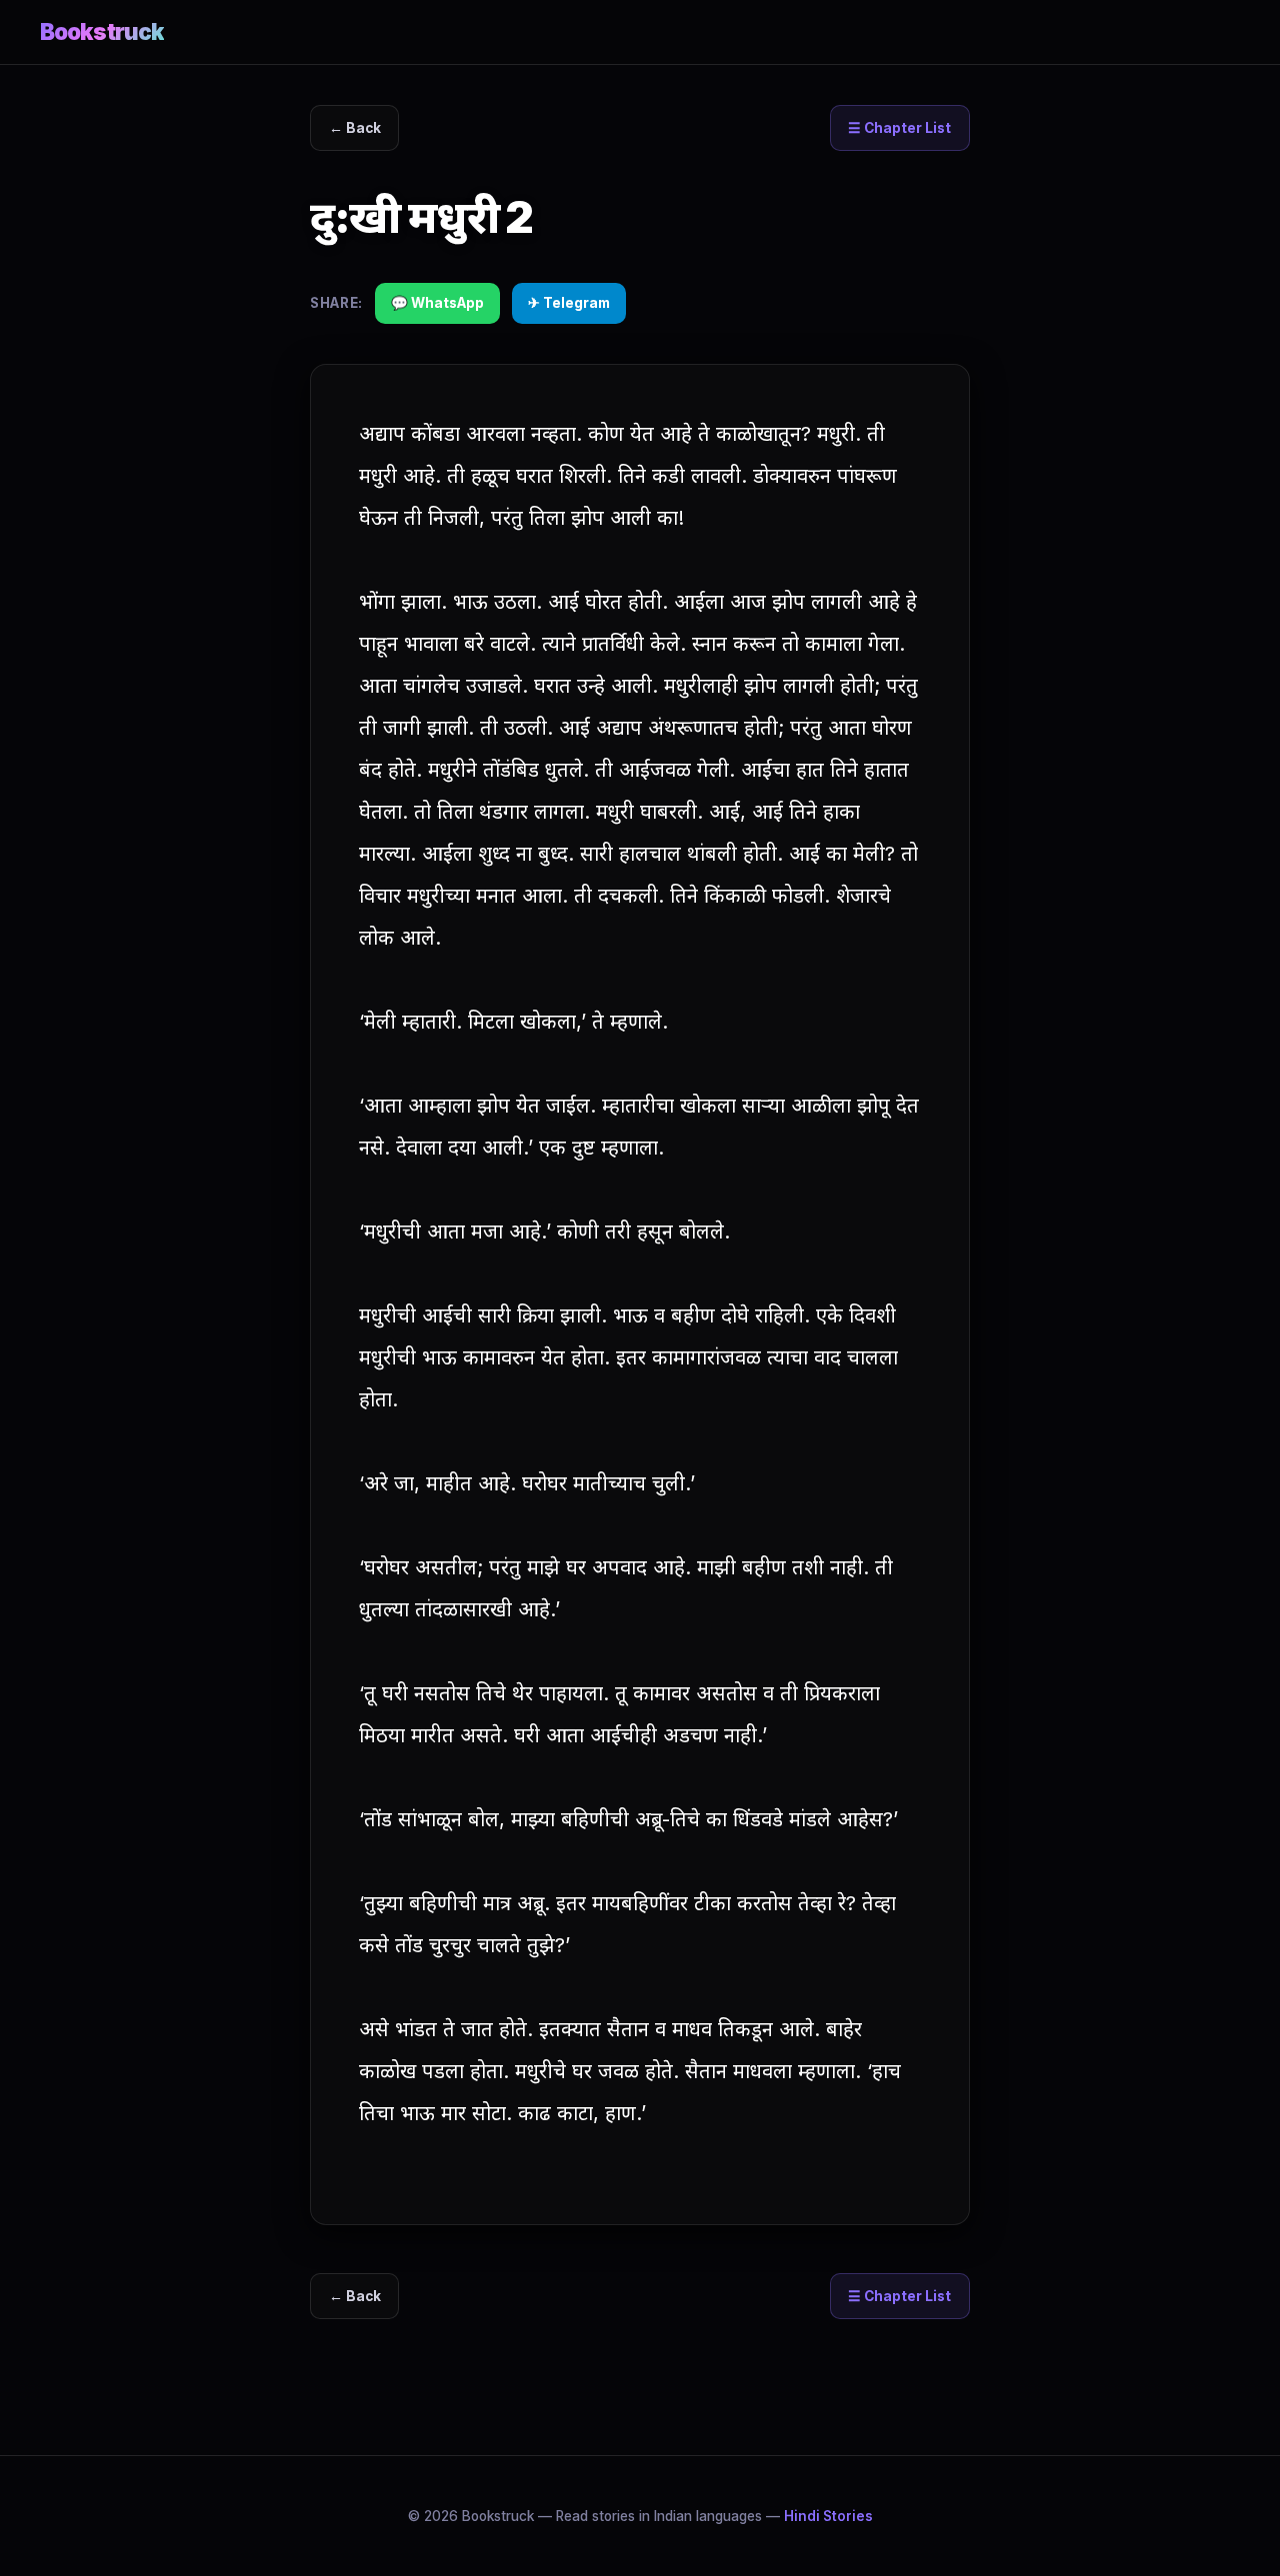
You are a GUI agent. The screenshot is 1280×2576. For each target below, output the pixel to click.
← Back (355, 128)
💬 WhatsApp (437, 303)
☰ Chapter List (899, 128)
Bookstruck (102, 31)
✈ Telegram (569, 303)
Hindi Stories (828, 2516)
